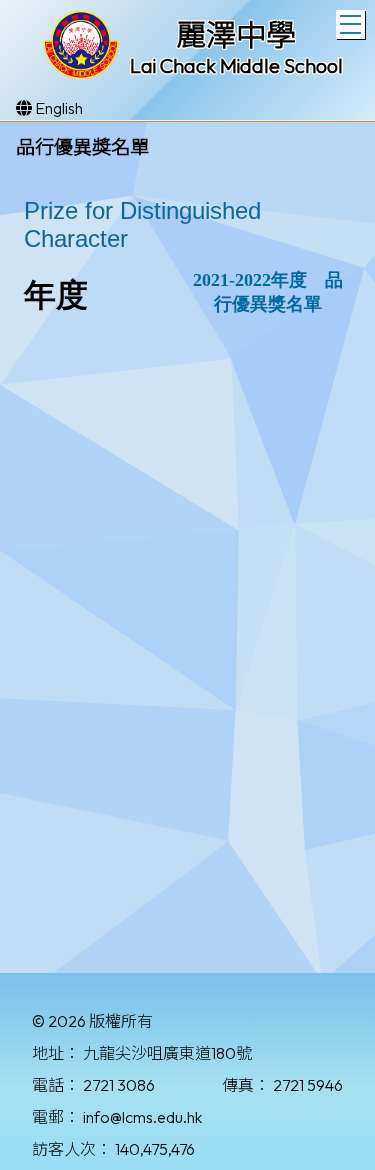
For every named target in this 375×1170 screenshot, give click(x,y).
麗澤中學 (236, 35)
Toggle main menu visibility (350, 24)
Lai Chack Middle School (236, 65)
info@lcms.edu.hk (142, 1117)
